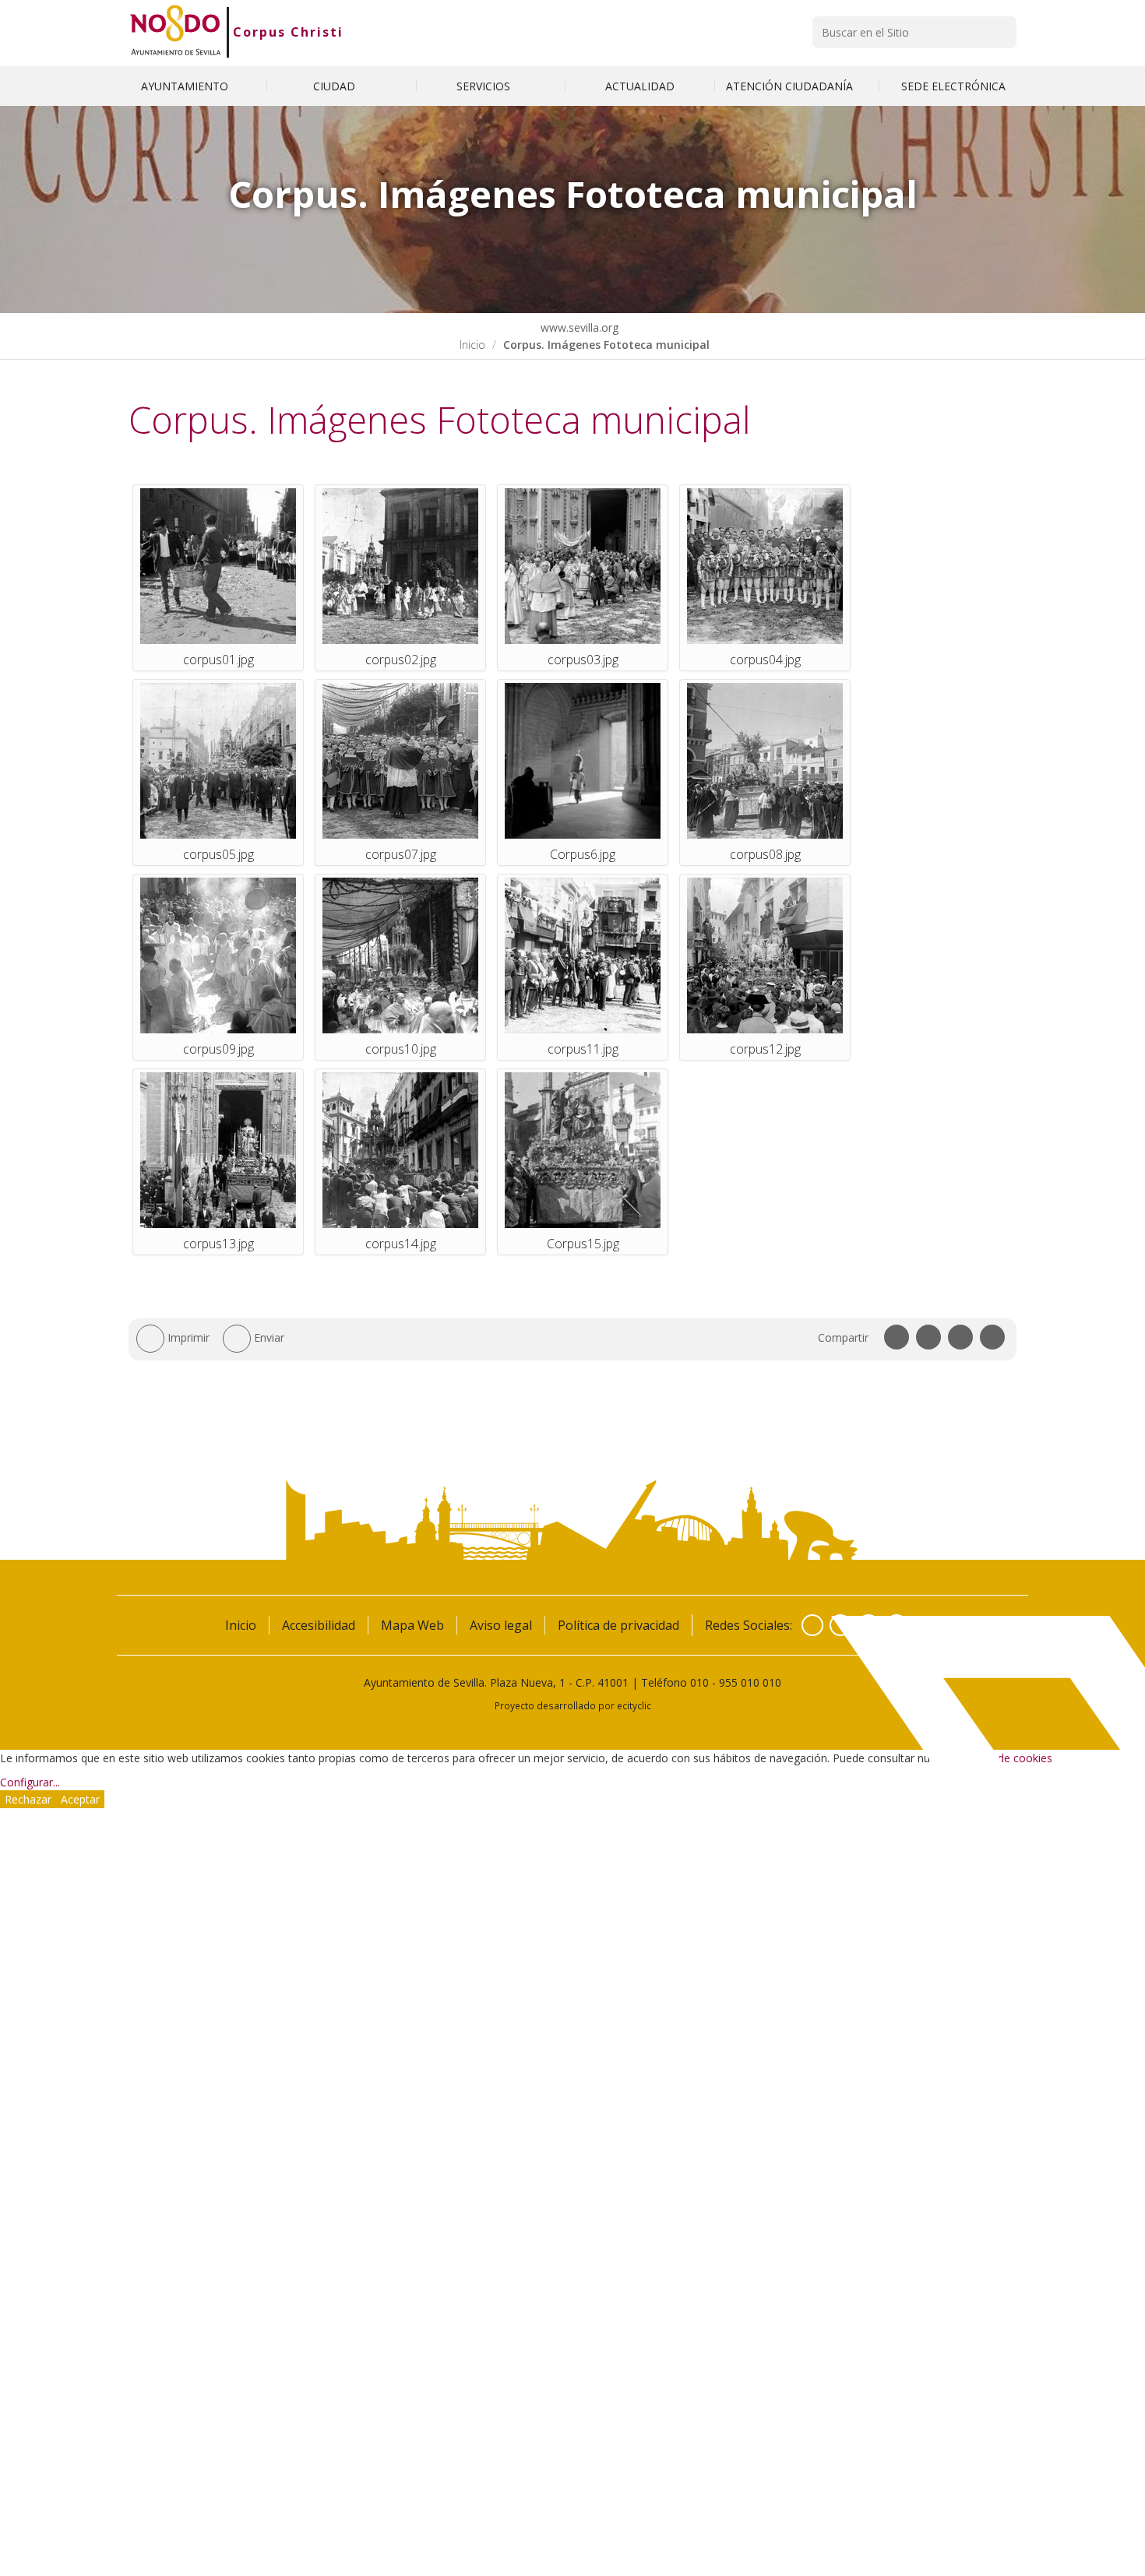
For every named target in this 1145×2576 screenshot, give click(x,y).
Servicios (485, 86)
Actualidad (640, 86)
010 (699, 1682)
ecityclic (634, 1705)
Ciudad (336, 86)
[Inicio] (176, 32)
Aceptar (80, 1799)
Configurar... (30, 1782)
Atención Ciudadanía (791, 86)
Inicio (472, 345)
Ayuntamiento (186, 86)
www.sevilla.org (578, 327)
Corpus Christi (288, 32)
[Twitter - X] (840, 1625)
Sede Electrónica (953, 86)
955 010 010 (750, 1682)
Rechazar (28, 1799)
